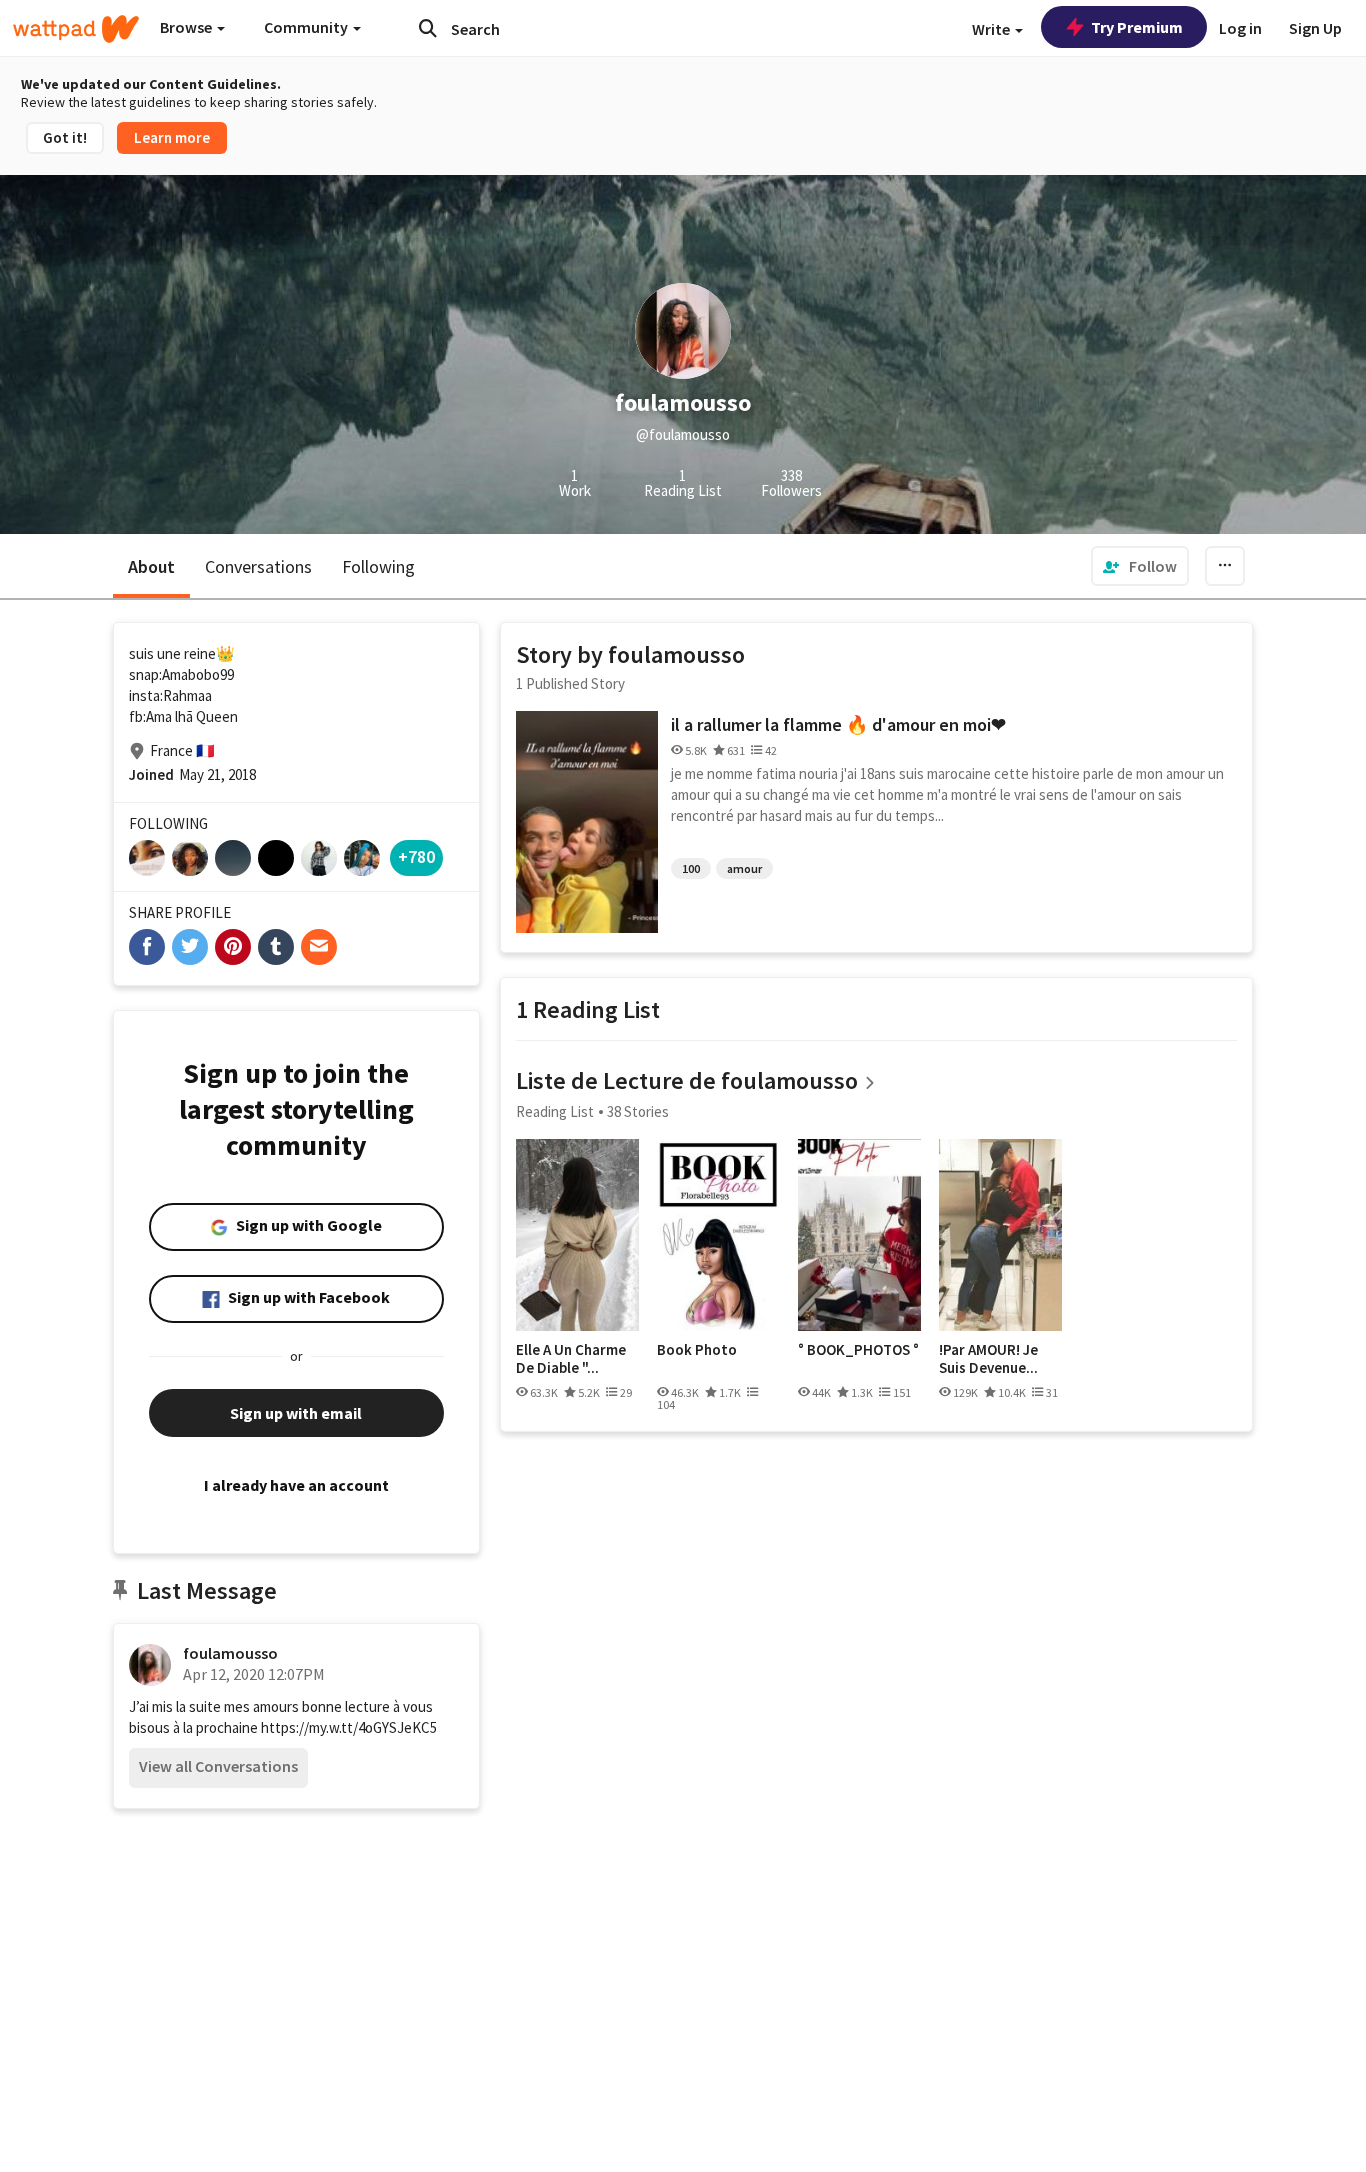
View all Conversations (218, 1766)
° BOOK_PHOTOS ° (858, 1350)
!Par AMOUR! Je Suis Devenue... (988, 1358)
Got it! (65, 137)
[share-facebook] (147, 947)
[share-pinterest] (233, 947)
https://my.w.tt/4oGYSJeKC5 (349, 1727)
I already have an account (296, 1485)
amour (744, 868)
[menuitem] (1140, 566)
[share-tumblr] (276, 947)
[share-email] (319, 947)
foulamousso (230, 1653)
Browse (187, 27)
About (151, 566)
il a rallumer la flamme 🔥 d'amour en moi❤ (838, 724)
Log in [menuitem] (1240, 28)
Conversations (258, 566)
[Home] (76, 29)
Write (992, 29)
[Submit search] (428, 28)
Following (378, 566)
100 (691, 868)
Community (307, 27)
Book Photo (697, 1350)
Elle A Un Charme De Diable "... (571, 1358)
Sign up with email (296, 1413)
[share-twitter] (190, 947)
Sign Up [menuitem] (1315, 28)
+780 (416, 856)
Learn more (172, 137)
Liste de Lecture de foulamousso (687, 1080)
